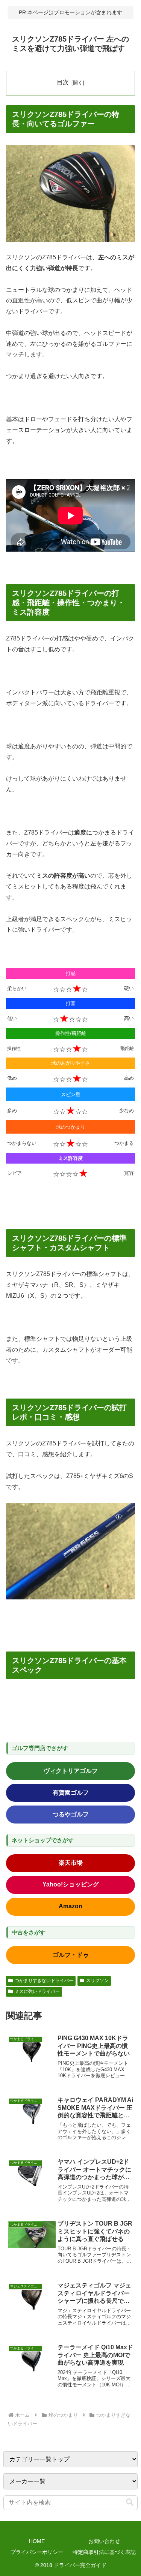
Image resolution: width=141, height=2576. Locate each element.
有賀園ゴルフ (71, 1793)
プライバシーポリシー (37, 2552)
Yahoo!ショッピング (71, 1884)
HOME (37, 2541)
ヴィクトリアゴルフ (71, 1771)
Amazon (70, 1906)
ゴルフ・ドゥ (71, 1955)
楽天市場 (71, 1863)
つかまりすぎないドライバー (44, 1981)
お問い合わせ (104, 2541)
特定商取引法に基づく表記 (104, 2552)
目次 (63, 82)
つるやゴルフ (71, 1814)
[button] (130, 2502)
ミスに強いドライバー (37, 1991)
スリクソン (97, 1981)
